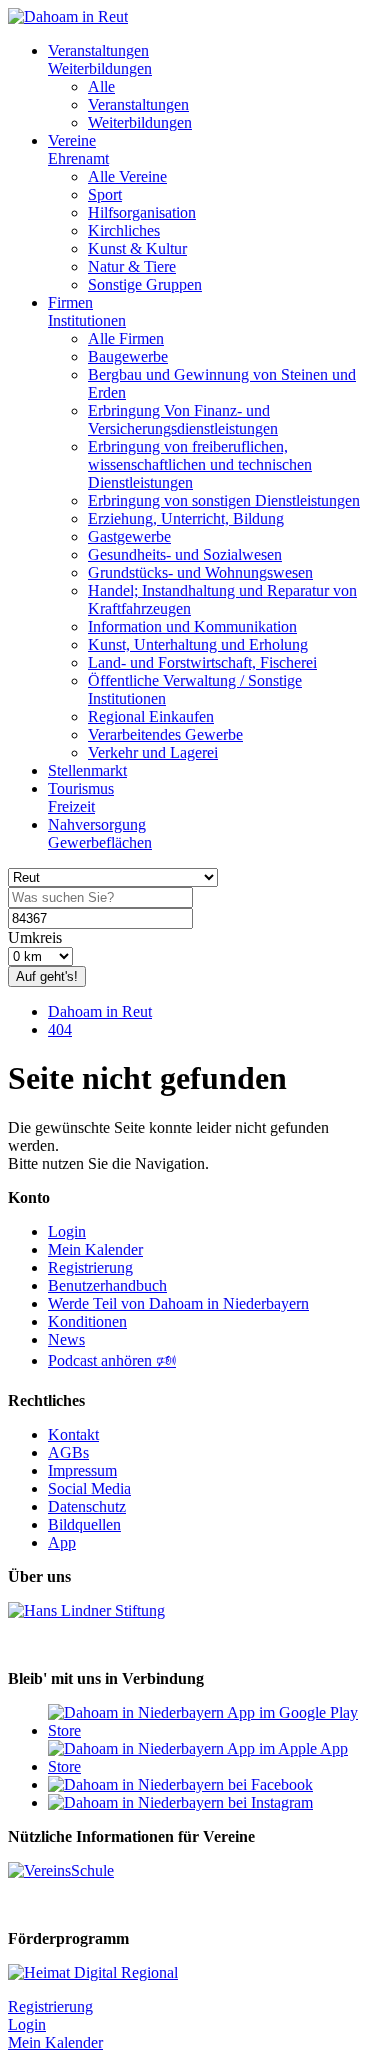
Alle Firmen (126, 338)
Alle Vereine (127, 176)
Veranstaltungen (138, 104)
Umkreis (35, 937)
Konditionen (87, 1321)
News (66, 1339)
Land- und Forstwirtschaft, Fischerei (202, 662)
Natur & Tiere (132, 266)
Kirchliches (124, 230)
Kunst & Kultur (137, 248)
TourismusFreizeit (81, 797)
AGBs (68, 1452)
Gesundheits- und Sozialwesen (185, 554)
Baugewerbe (128, 356)
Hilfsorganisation (142, 212)
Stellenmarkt (87, 770)
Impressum (82, 1470)
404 (60, 1029)
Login (67, 1231)
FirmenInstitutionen (87, 311)
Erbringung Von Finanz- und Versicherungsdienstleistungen (183, 419)
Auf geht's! (47, 976)
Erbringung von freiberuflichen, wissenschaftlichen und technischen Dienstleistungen (200, 464)
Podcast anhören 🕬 (112, 1360)
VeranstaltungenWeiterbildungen (100, 59)
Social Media (89, 1488)
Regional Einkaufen (151, 716)
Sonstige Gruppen (145, 284)
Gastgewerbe (129, 536)
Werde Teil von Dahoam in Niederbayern (178, 1303)
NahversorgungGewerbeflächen (100, 833)
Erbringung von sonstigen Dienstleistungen (224, 500)
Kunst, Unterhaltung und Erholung (198, 644)
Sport (105, 194)
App (62, 1542)
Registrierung (90, 1267)
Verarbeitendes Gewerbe (165, 734)
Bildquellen (84, 1524)
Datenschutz (87, 1506)
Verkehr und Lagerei (153, 752)
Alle (101, 86)
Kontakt (73, 1434)
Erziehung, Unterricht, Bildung (186, 518)
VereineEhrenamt (78, 149)
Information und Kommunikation (192, 626)
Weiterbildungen (140, 122)
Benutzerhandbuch (107, 1285)
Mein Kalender (95, 1249)
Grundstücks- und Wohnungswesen (200, 572)
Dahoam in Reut (100, 1011)
